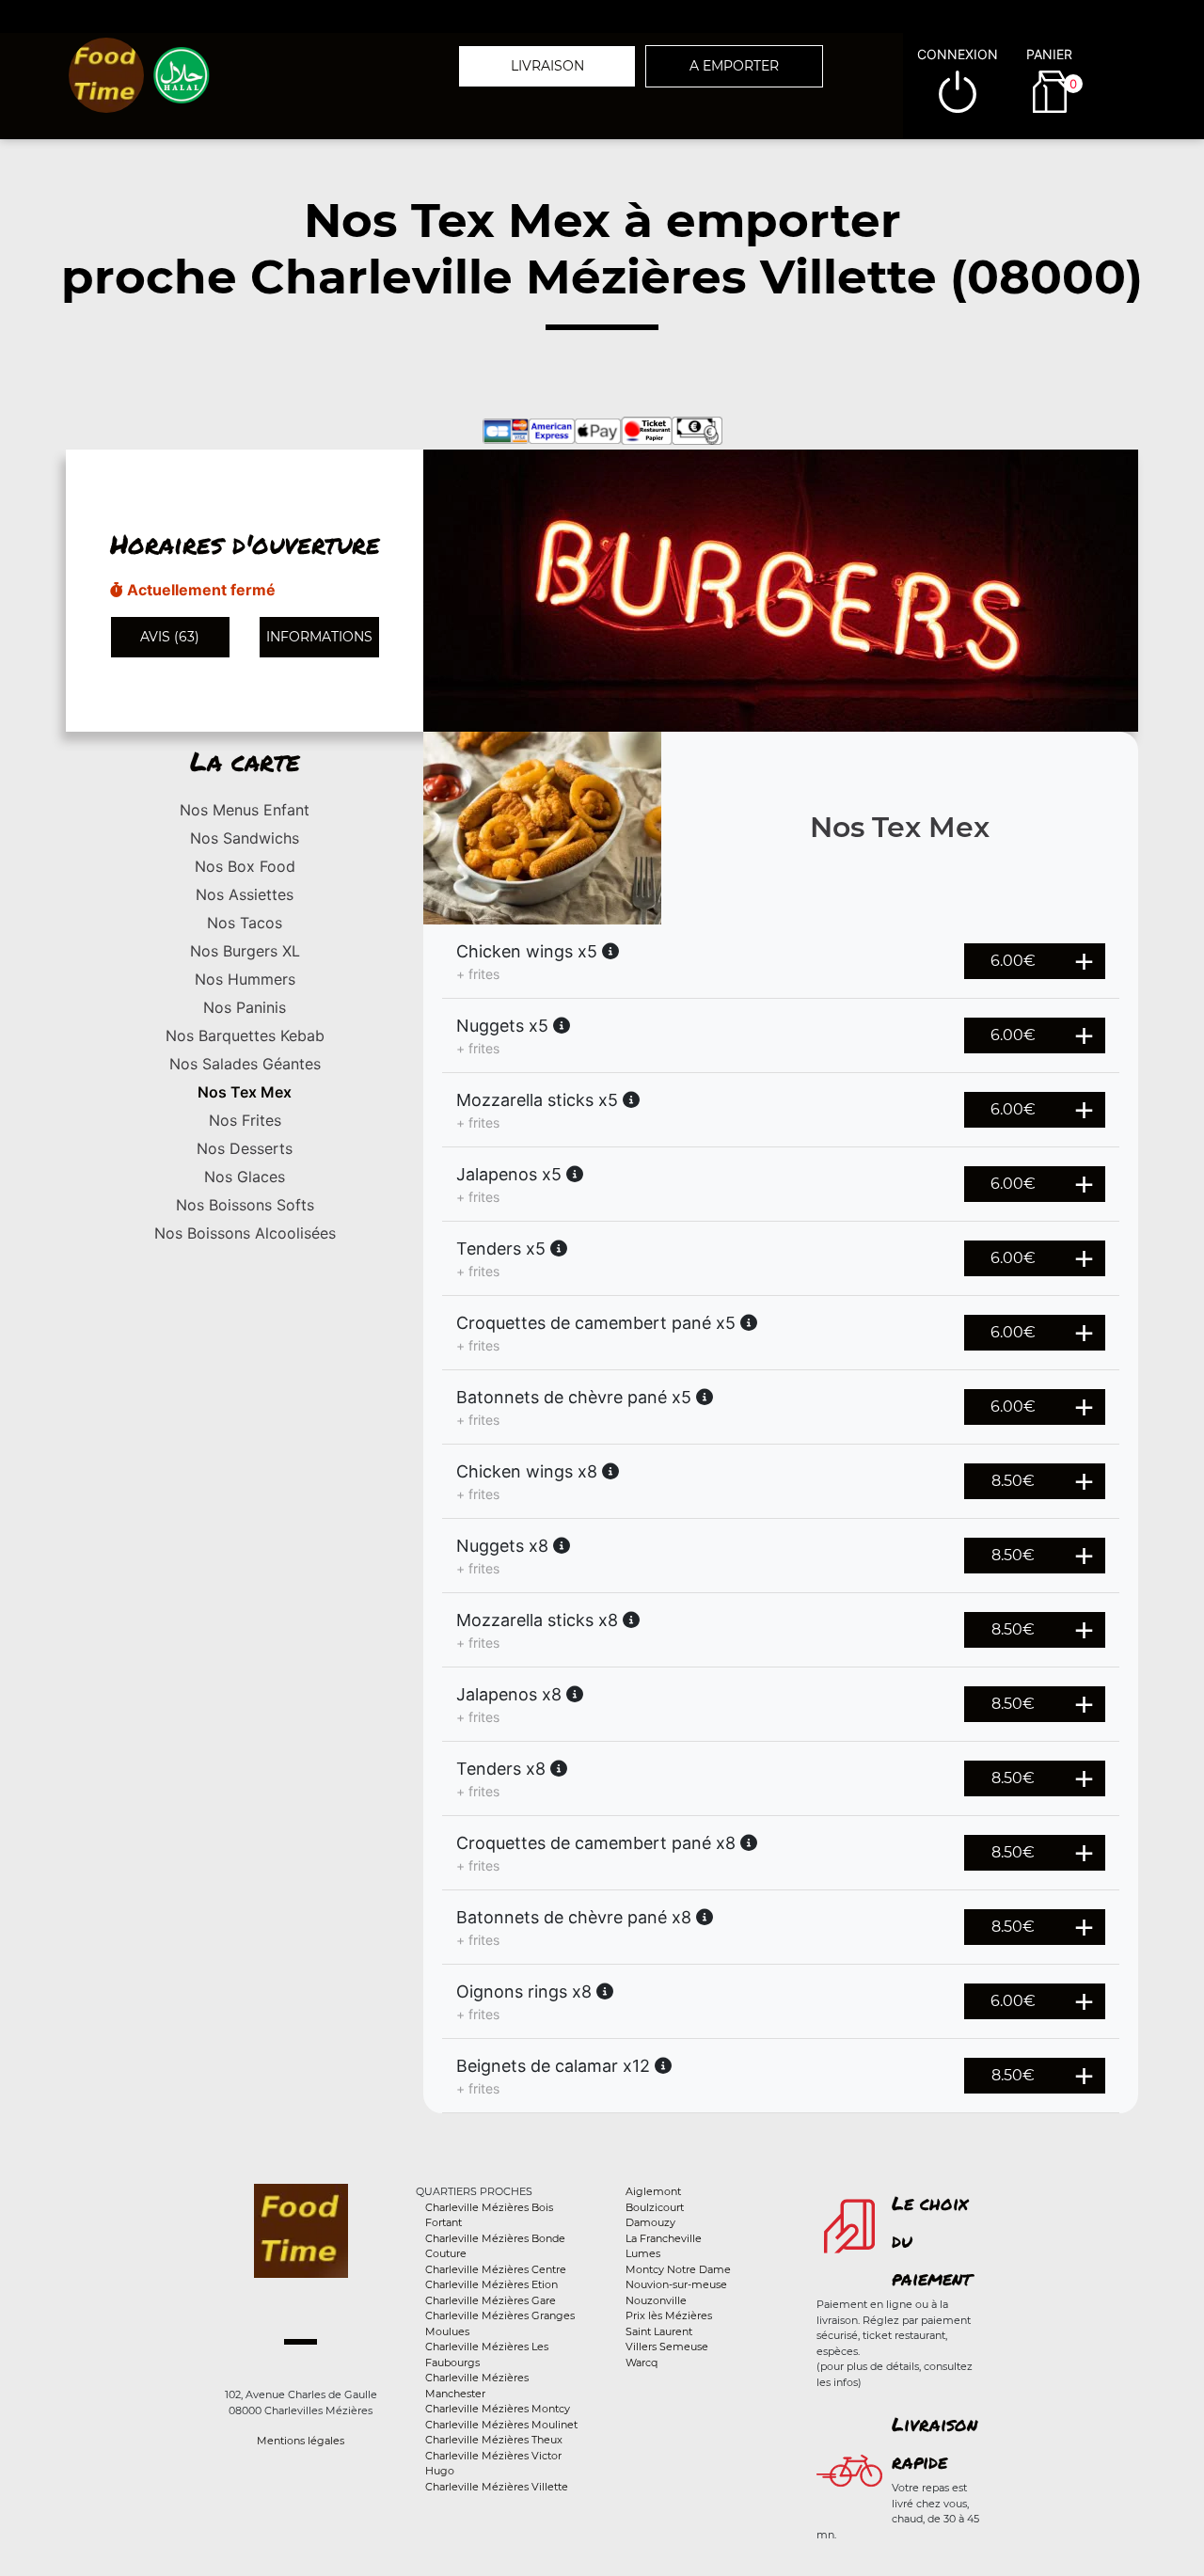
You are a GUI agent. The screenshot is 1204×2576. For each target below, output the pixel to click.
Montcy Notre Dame (678, 2269)
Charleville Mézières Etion (491, 2284)
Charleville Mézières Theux (494, 2440)
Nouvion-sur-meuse (676, 2284)
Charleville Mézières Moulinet (501, 2425)
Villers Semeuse (667, 2347)
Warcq (642, 2363)
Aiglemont (653, 2191)
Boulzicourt (655, 2207)
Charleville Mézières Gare (491, 2300)
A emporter (734, 66)
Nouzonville (656, 2300)
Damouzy (650, 2222)
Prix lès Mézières (669, 2315)
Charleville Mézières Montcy (498, 2409)
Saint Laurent (659, 2331)
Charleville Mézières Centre (496, 2269)
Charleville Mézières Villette (497, 2487)
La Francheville (664, 2238)
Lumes (643, 2253)
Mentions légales (301, 2441)
